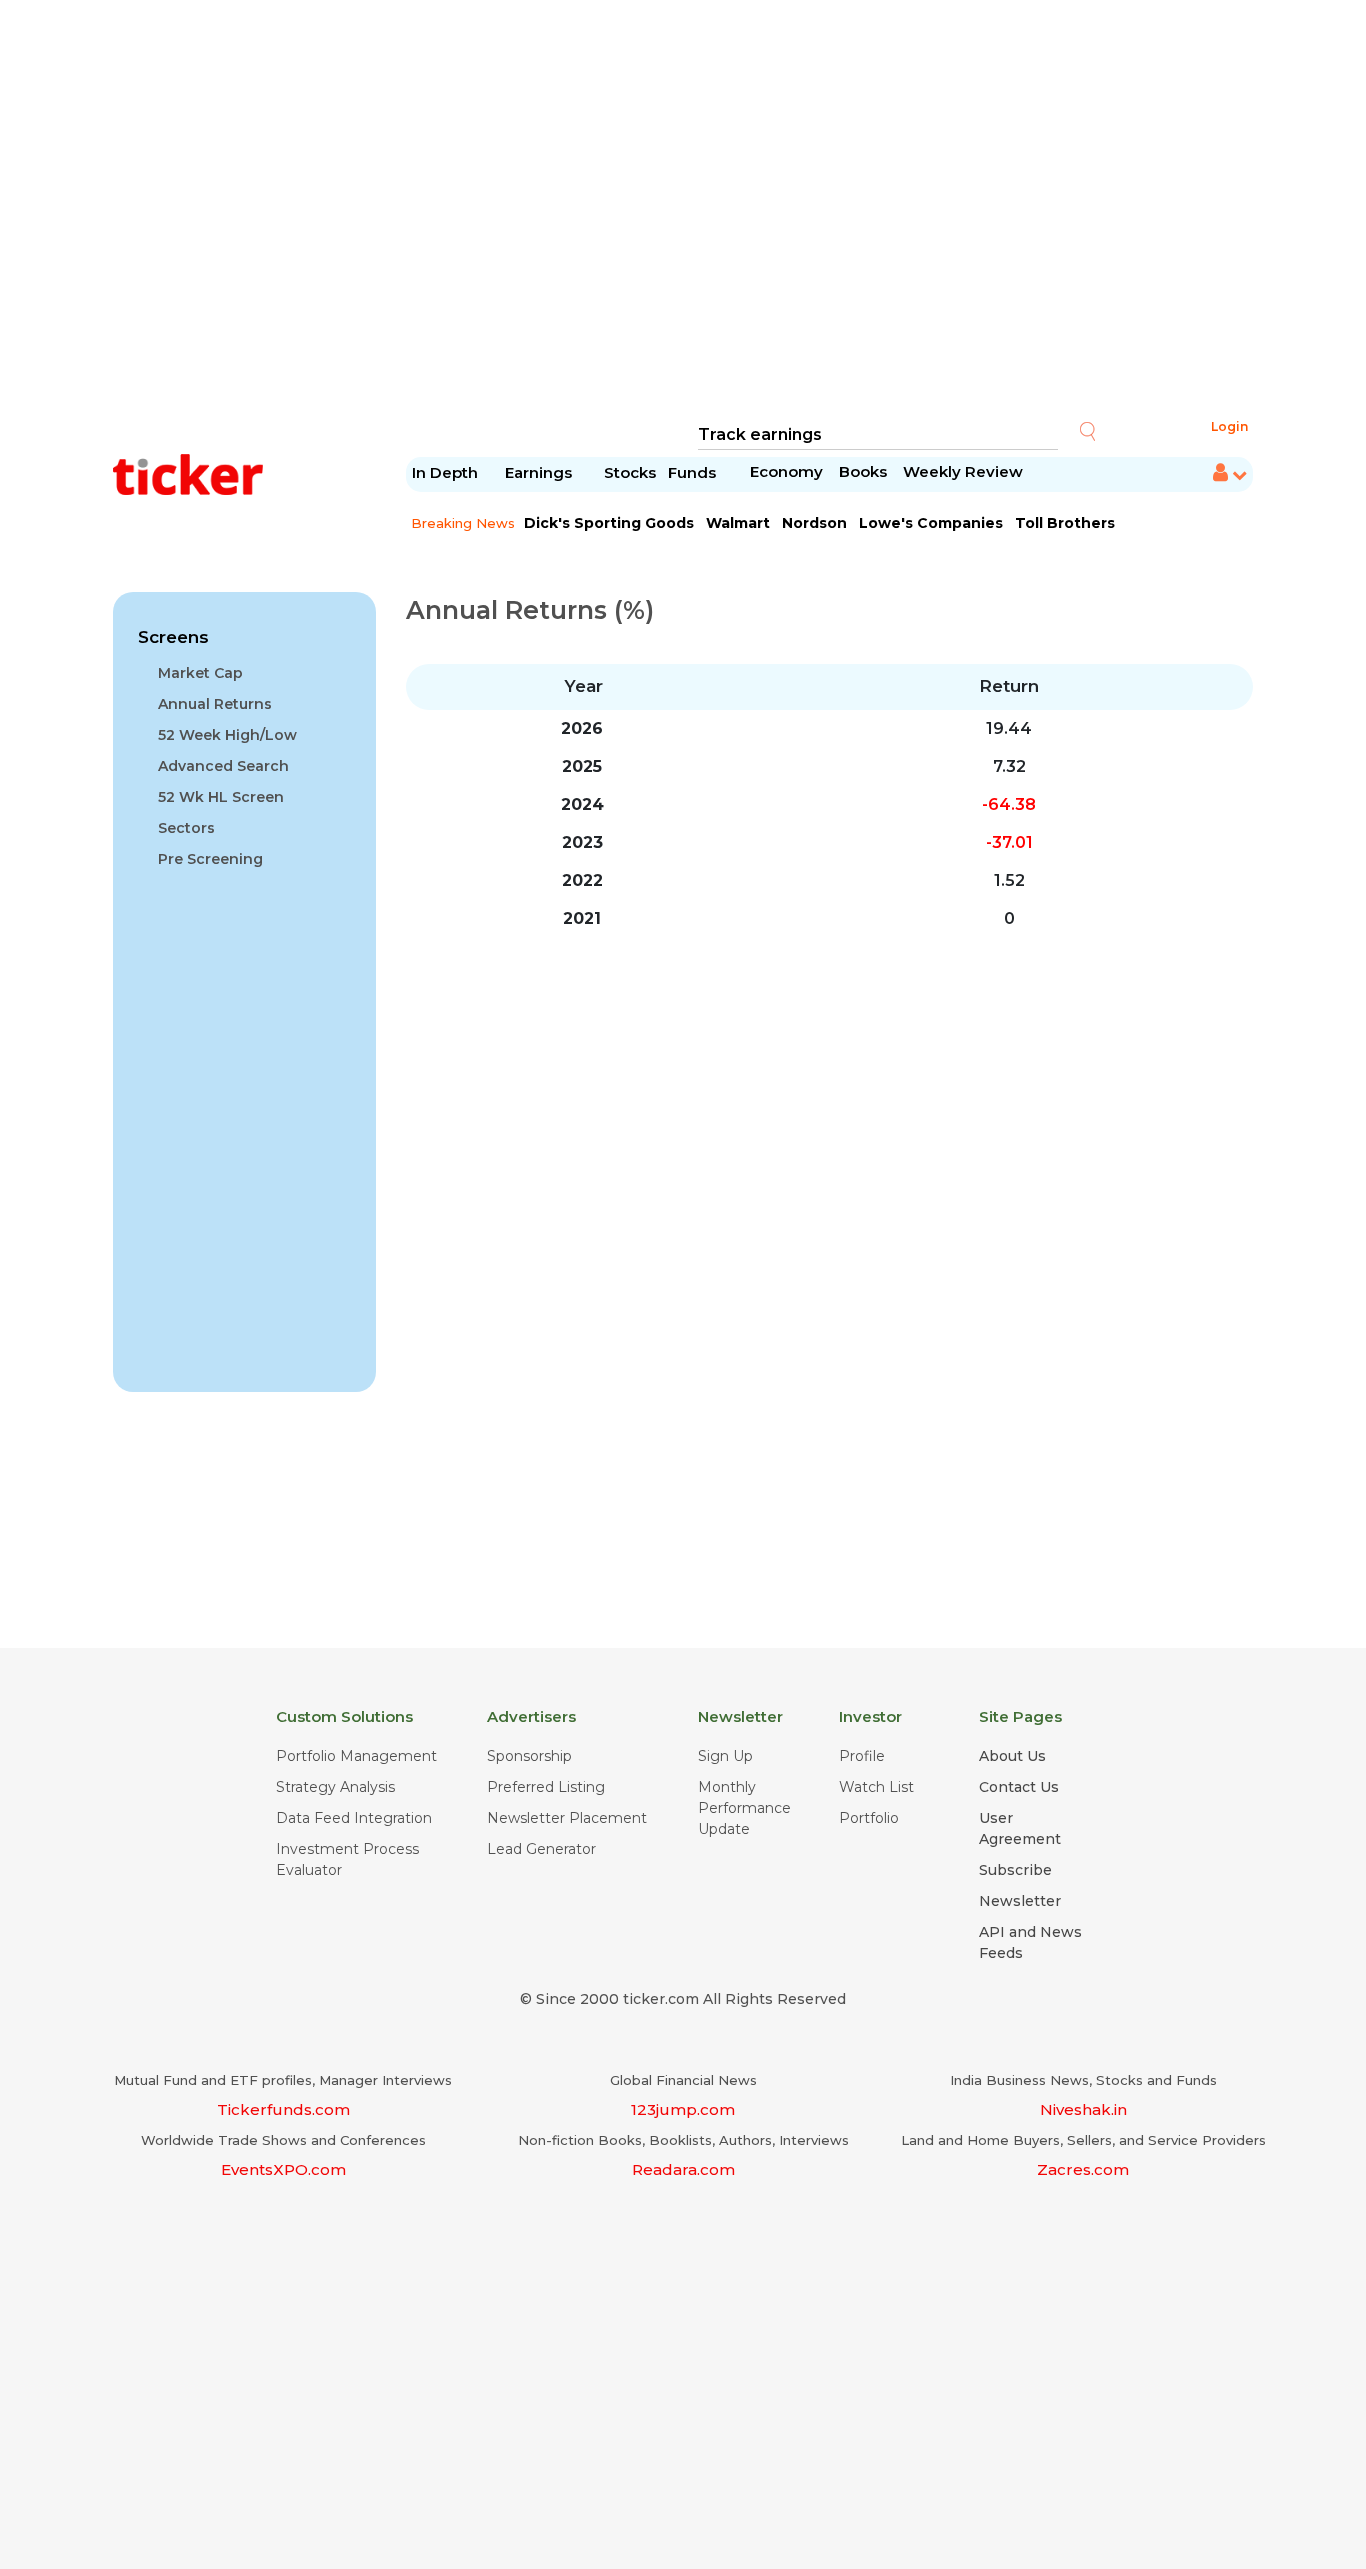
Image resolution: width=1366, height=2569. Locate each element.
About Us (1012, 1756)
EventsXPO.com (283, 2169)
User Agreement (1020, 1828)
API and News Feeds (1030, 1942)
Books (863, 471)
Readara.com (683, 2169)
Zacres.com (1083, 2169)
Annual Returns (215, 704)
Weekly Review (963, 471)
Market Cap (200, 673)
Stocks (630, 472)
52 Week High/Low (227, 735)
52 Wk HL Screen (221, 797)
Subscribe (1015, 1870)
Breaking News (463, 523)
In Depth (445, 472)
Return (1009, 686)
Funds (694, 472)
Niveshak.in (1083, 2109)
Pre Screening (210, 859)
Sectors (186, 828)
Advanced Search (223, 766)
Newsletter (1020, 1901)
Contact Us (1019, 1787)
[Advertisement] (683, 210)
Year (583, 686)
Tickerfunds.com (283, 2109)
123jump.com (683, 2109)
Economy (786, 471)
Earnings (540, 472)
